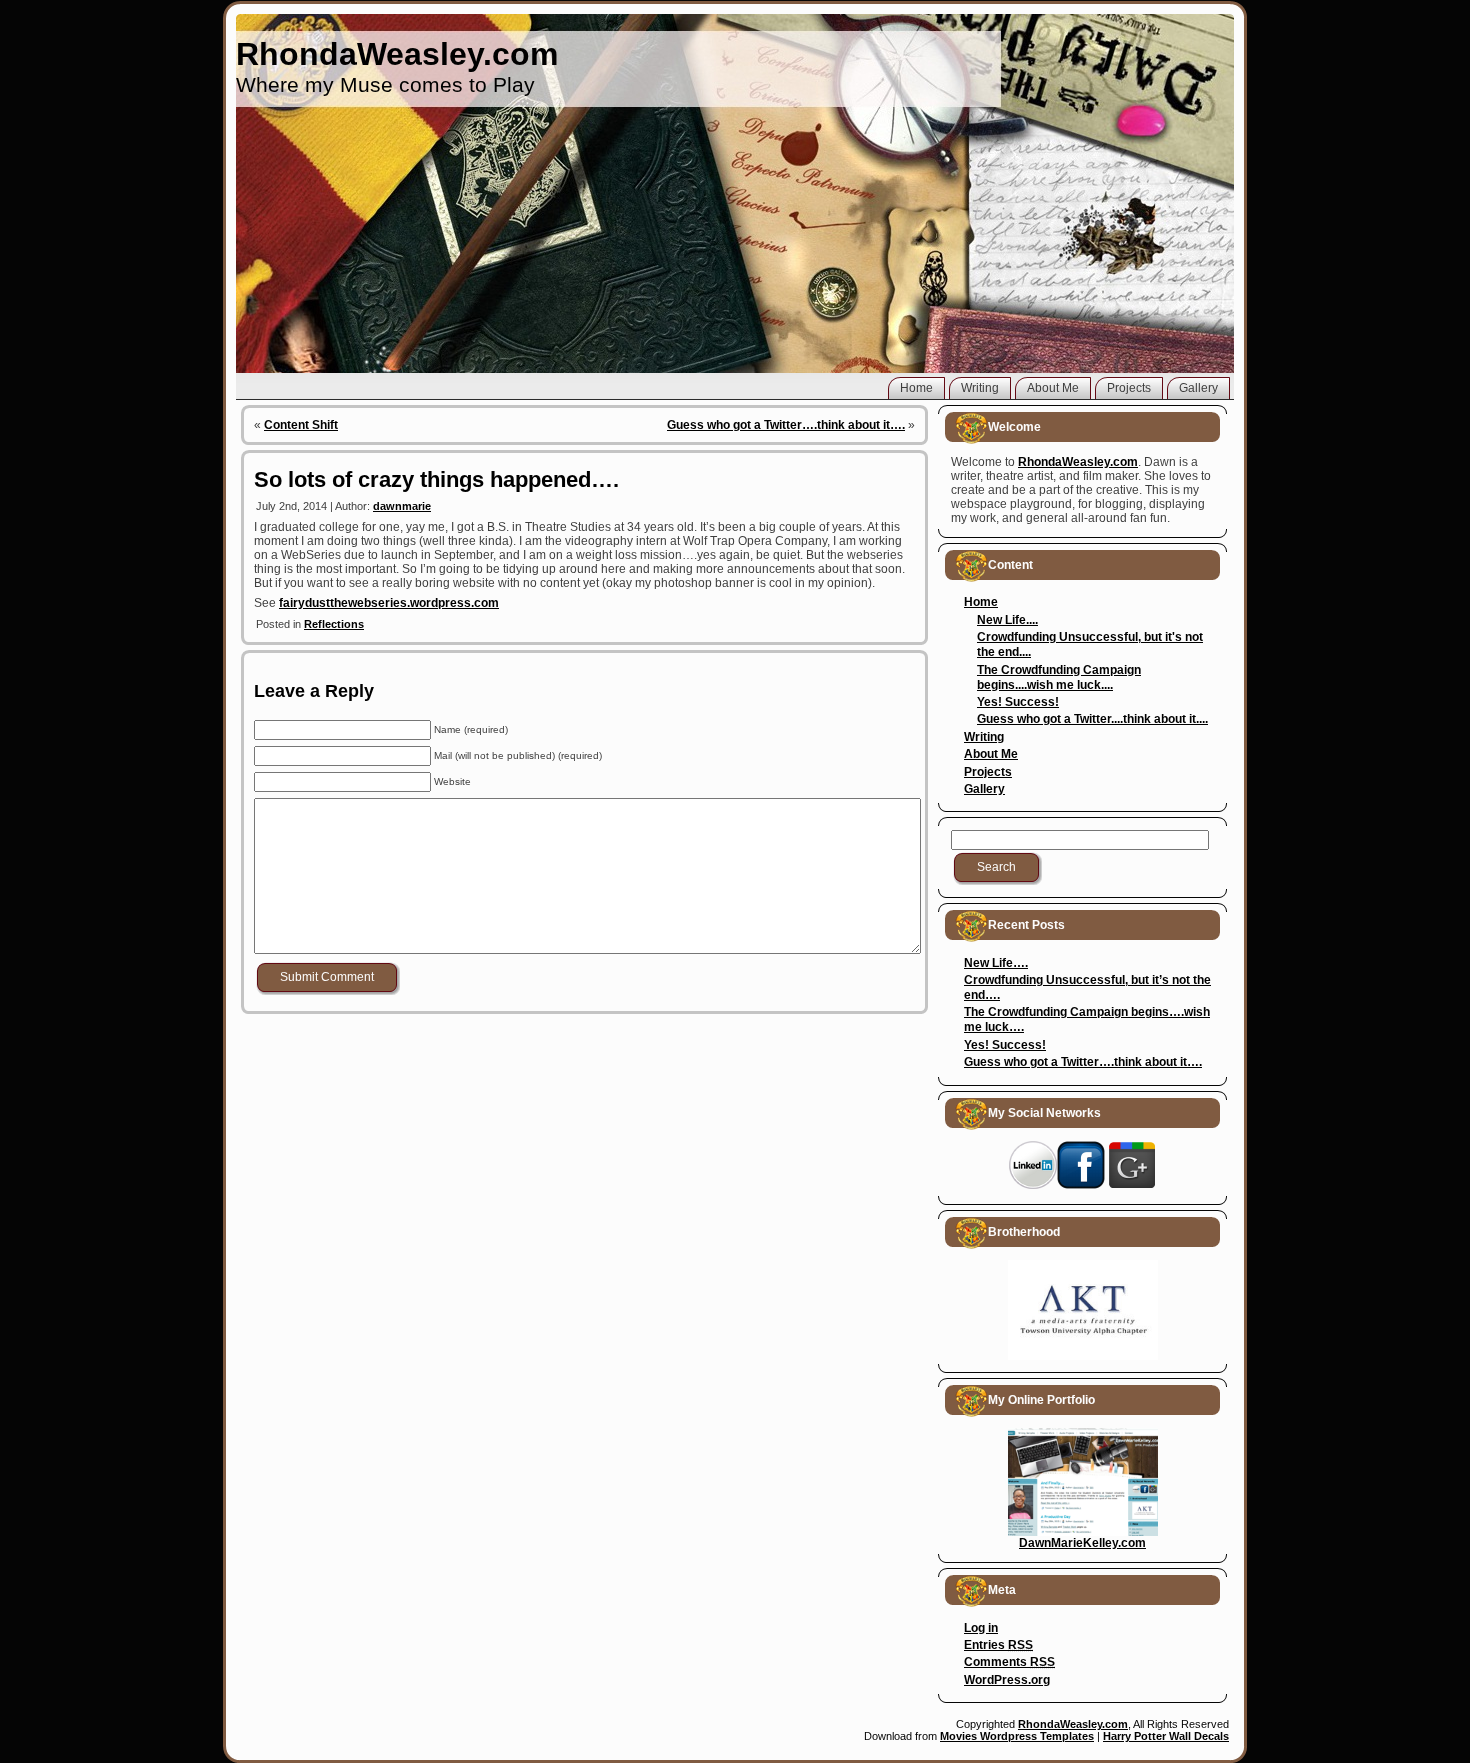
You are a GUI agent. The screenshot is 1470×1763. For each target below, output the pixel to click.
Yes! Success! (1018, 702)
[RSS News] (257, 1734)
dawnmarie (402, 506)
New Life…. (996, 963)
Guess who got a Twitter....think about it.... (1092, 719)
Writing (984, 737)
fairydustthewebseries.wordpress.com (389, 603)
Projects (988, 772)
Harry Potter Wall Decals (1166, 1736)
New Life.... (1007, 620)
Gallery (984, 789)
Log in (981, 1628)
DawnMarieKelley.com (1082, 1543)
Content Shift (301, 425)
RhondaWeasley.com (397, 54)
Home (981, 602)
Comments (1009, 1662)
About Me (991, 754)
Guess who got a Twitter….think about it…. (786, 425)
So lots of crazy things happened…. (436, 479)
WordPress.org (1007, 1680)
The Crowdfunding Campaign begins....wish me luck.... (1059, 677)
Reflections (334, 624)
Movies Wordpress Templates (1017, 1736)
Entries (998, 1645)
